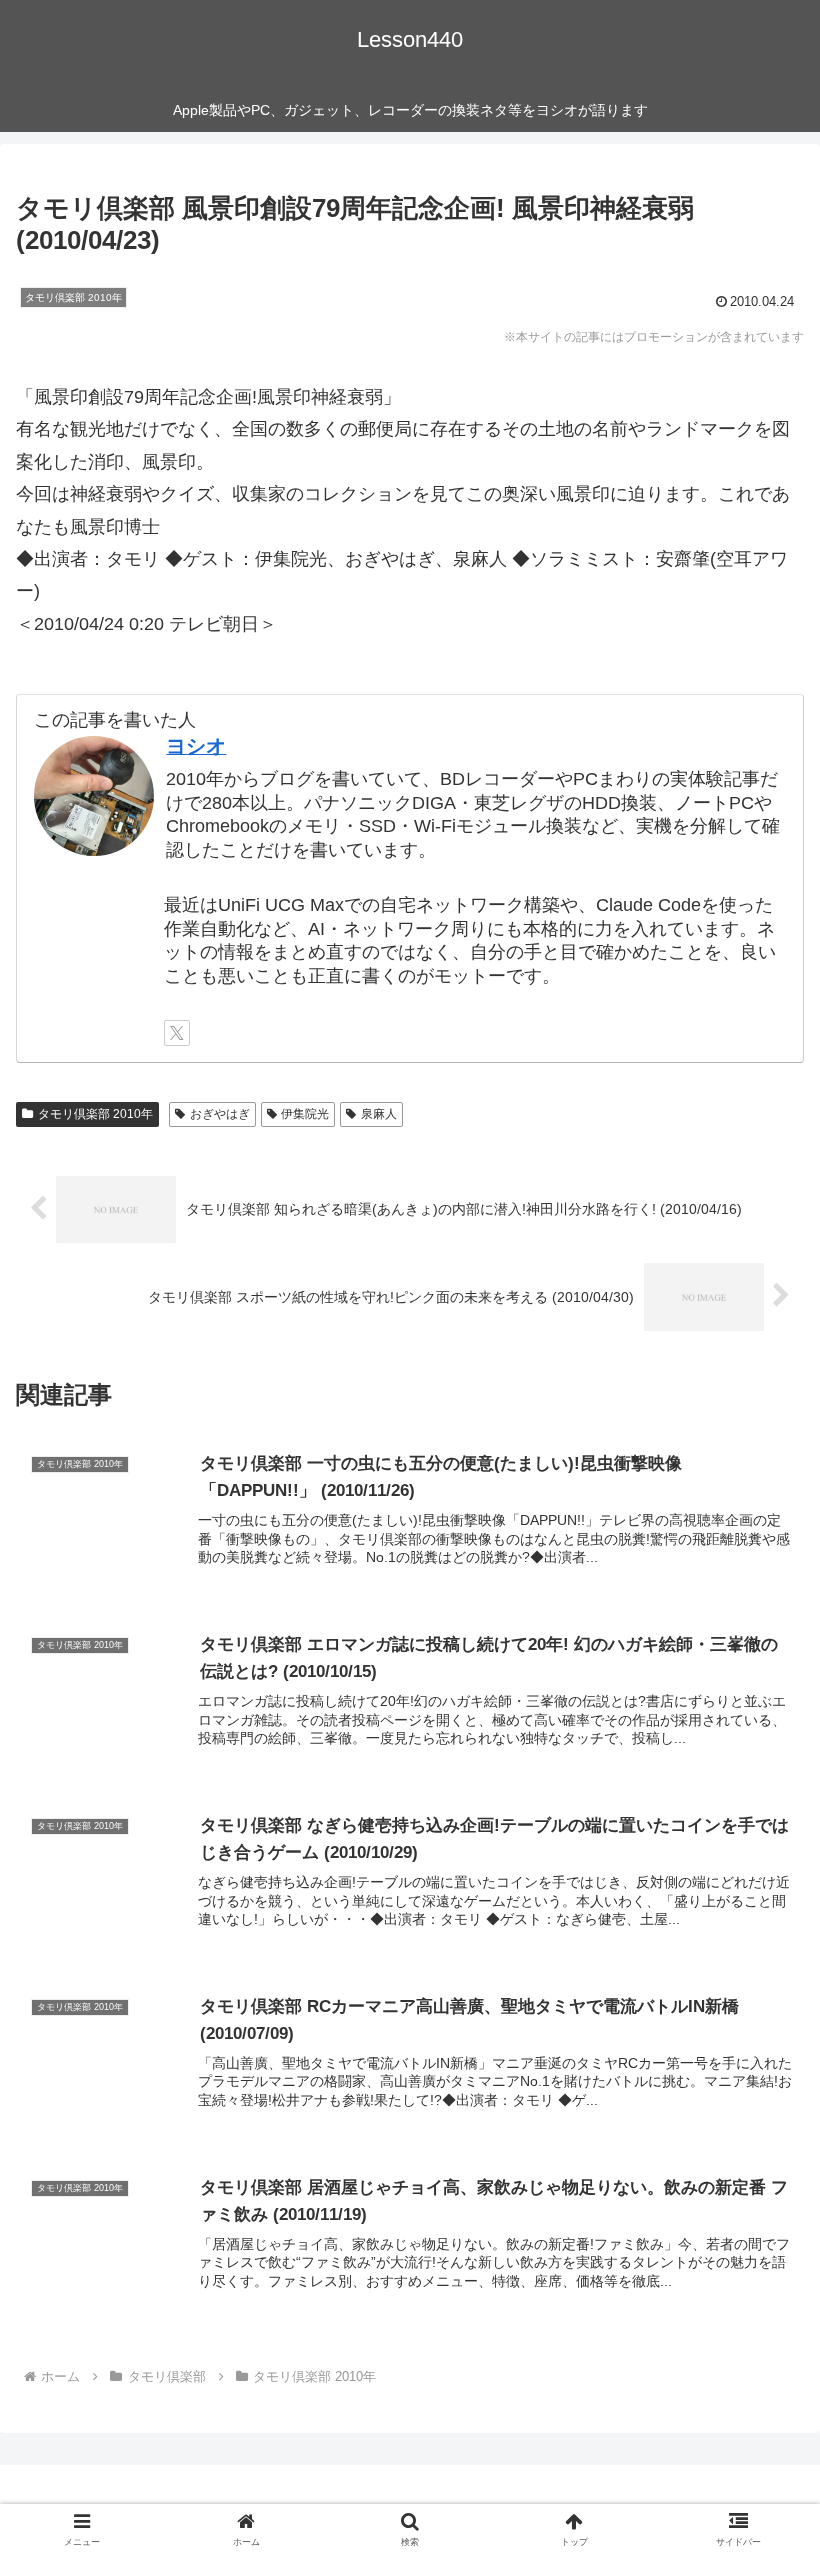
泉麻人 (379, 1114)
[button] (758, 2500)
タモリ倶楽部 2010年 (95, 1114)
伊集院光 (305, 1114)
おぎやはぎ (220, 1114)
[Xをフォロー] (177, 1033)
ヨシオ (196, 746)
